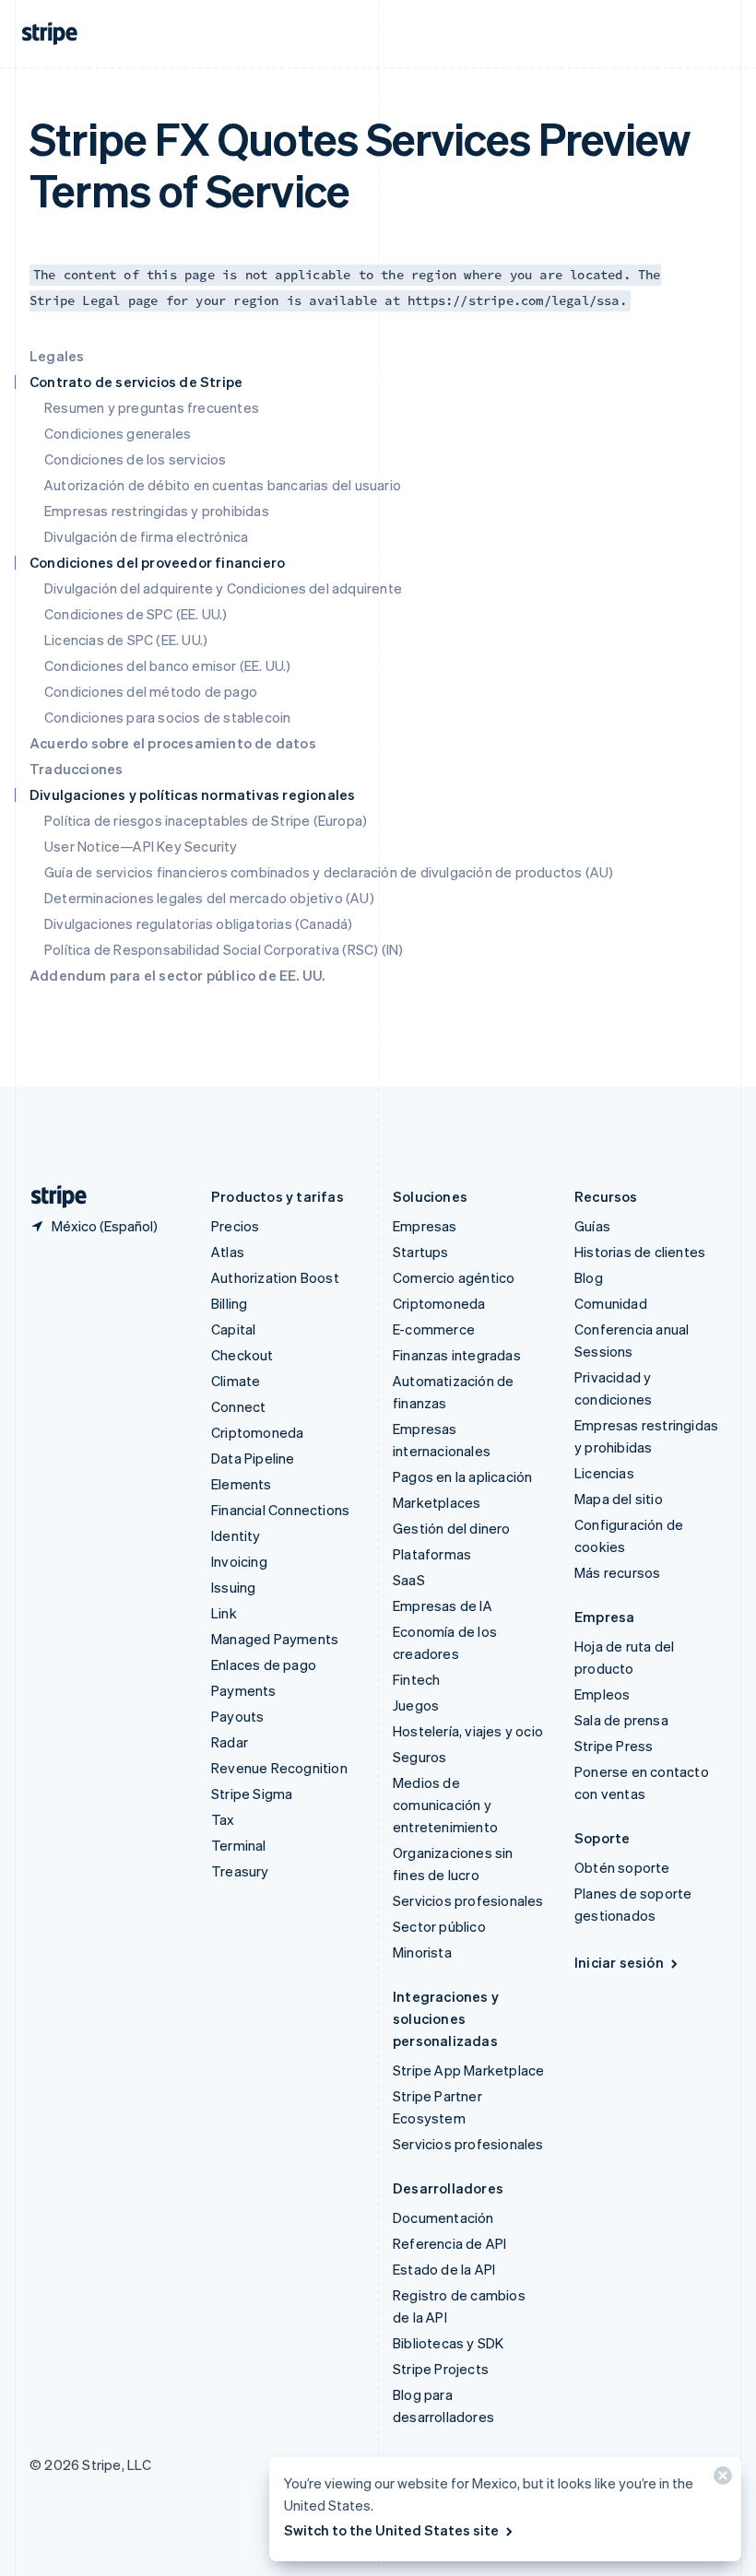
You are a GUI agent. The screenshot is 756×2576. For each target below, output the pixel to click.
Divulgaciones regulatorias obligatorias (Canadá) (199, 923)
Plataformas (432, 1554)
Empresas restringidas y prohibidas (157, 511)
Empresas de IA (443, 1606)
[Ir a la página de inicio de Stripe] (52, 1197)
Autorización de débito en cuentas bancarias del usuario (223, 485)
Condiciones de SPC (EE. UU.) (136, 614)
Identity (236, 1535)
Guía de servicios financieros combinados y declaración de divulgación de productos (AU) (329, 872)
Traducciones (76, 769)
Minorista (422, 1952)
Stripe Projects (441, 2369)
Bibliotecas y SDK (448, 2343)
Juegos (416, 1705)
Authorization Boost (275, 1277)
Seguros (419, 1757)
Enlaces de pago (264, 1664)
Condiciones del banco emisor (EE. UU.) (168, 665)
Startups (421, 1252)
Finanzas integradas (457, 1355)
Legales (57, 356)
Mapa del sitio (619, 1499)
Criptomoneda (257, 1432)
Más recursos (617, 1572)
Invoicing (239, 1561)
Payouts (237, 1716)
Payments (244, 1690)
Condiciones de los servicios (136, 459)
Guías (592, 1226)
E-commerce (434, 1329)
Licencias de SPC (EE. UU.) (126, 640)
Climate (236, 1381)
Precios (235, 1226)
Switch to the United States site (391, 2530)
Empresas (425, 1226)
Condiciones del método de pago (151, 691)
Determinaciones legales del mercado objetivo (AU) (209, 898)
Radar (230, 1742)
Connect (238, 1406)
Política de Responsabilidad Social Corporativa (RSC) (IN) (224, 949)
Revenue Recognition (279, 1768)
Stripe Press (614, 1746)
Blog (589, 1277)
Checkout (242, 1355)
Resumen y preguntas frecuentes (152, 407)
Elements (242, 1484)
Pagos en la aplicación (462, 1476)
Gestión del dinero (452, 1528)
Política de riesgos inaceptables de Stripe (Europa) (206, 820)
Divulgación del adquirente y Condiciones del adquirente (223, 588)
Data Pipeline (253, 1458)
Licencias (604, 1473)
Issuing (233, 1587)
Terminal (239, 1845)
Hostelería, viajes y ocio (468, 1731)
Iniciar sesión (619, 1962)
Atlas (228, 1252)
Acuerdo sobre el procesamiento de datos (173, 743)
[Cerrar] (720, 2480)
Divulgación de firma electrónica (146, 536)
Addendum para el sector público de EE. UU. (177, 975)
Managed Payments (275, 1639)
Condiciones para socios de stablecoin (167, 717)
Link (224, 1613)
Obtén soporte (622, 1867)
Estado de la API (444, 2269)
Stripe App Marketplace (468, 2070)
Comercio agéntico (454, 1277)
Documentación (443, 2217)
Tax (223, 1819)
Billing (229, 1303)
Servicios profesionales (468, 1900)
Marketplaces (437, 1502)
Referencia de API (449, 2243)
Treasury (240, 1871)
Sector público (439, 1926)
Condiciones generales (118, 433)
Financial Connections (280, 1510)
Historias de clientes (640, 1252)
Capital (233, 1329)
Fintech (416, 1679)
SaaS (409, 1580)
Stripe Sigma (252, 1794)
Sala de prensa (621, 1720)
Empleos (602, 1694)
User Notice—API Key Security (141, 846)
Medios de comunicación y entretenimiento (445, 1805)
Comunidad (611, 1303)
